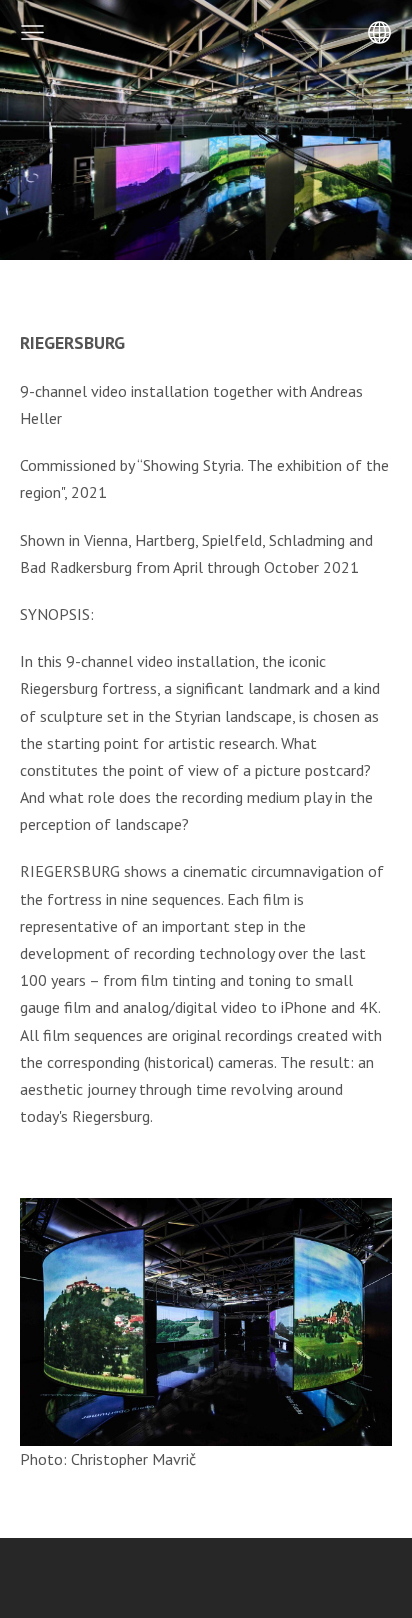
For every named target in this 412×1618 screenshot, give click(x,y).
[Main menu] (32, 32)
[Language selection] (379, 32)
